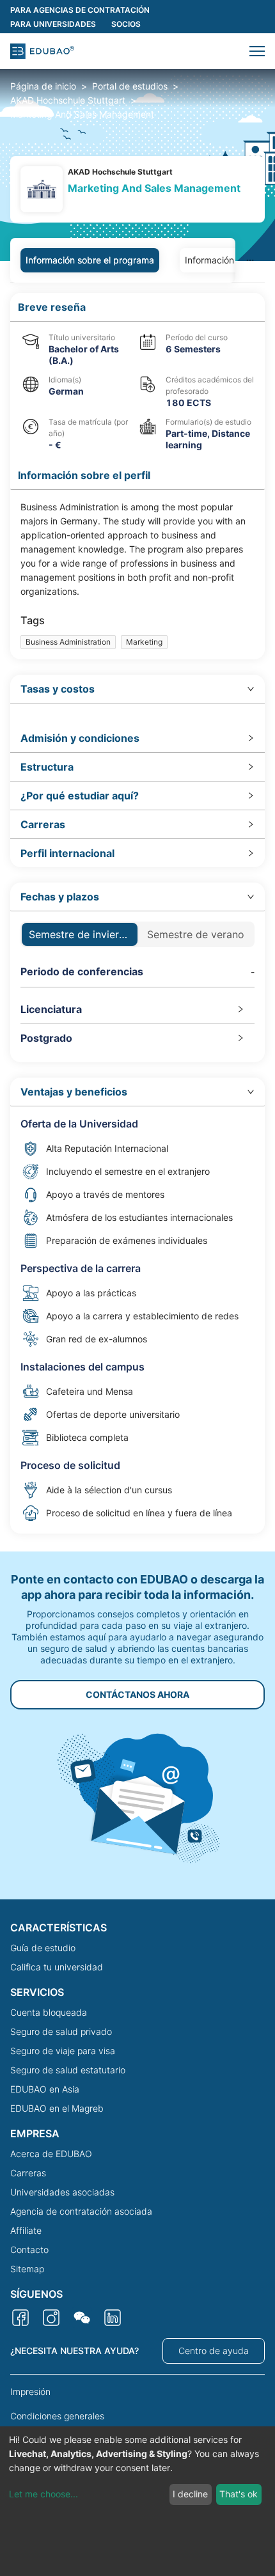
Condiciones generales (57, 2416)
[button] (257, 51)
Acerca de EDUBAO (51, 2154)
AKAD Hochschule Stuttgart (68, 100)
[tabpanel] (137, 913)
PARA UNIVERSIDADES (53, 24)
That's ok (239, 2494)
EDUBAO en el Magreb (57, 2108)
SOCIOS (126, 24)
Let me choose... (43, 2494)
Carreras (28, 2173)
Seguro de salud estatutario (68, 2070)
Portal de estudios (130, 86)
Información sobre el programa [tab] (90, 260)
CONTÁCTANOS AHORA (137, 1694)
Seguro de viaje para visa (63, 2051)
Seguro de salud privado (61, 2031)
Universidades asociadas (62, 2192)
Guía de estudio (43, 1948)
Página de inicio (43, 86)
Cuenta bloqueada (49, 2012)
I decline (190, 2494)
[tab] (137, 689)
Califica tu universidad (57, 1967)
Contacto (29, 2250)
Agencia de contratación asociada (81, 2211)
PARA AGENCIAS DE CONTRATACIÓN (80, 10)
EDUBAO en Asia (45, 2089)
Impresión (30, 2391)
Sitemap (27, 2269)
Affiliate (26, 2230)
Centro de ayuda (214, 2351)
